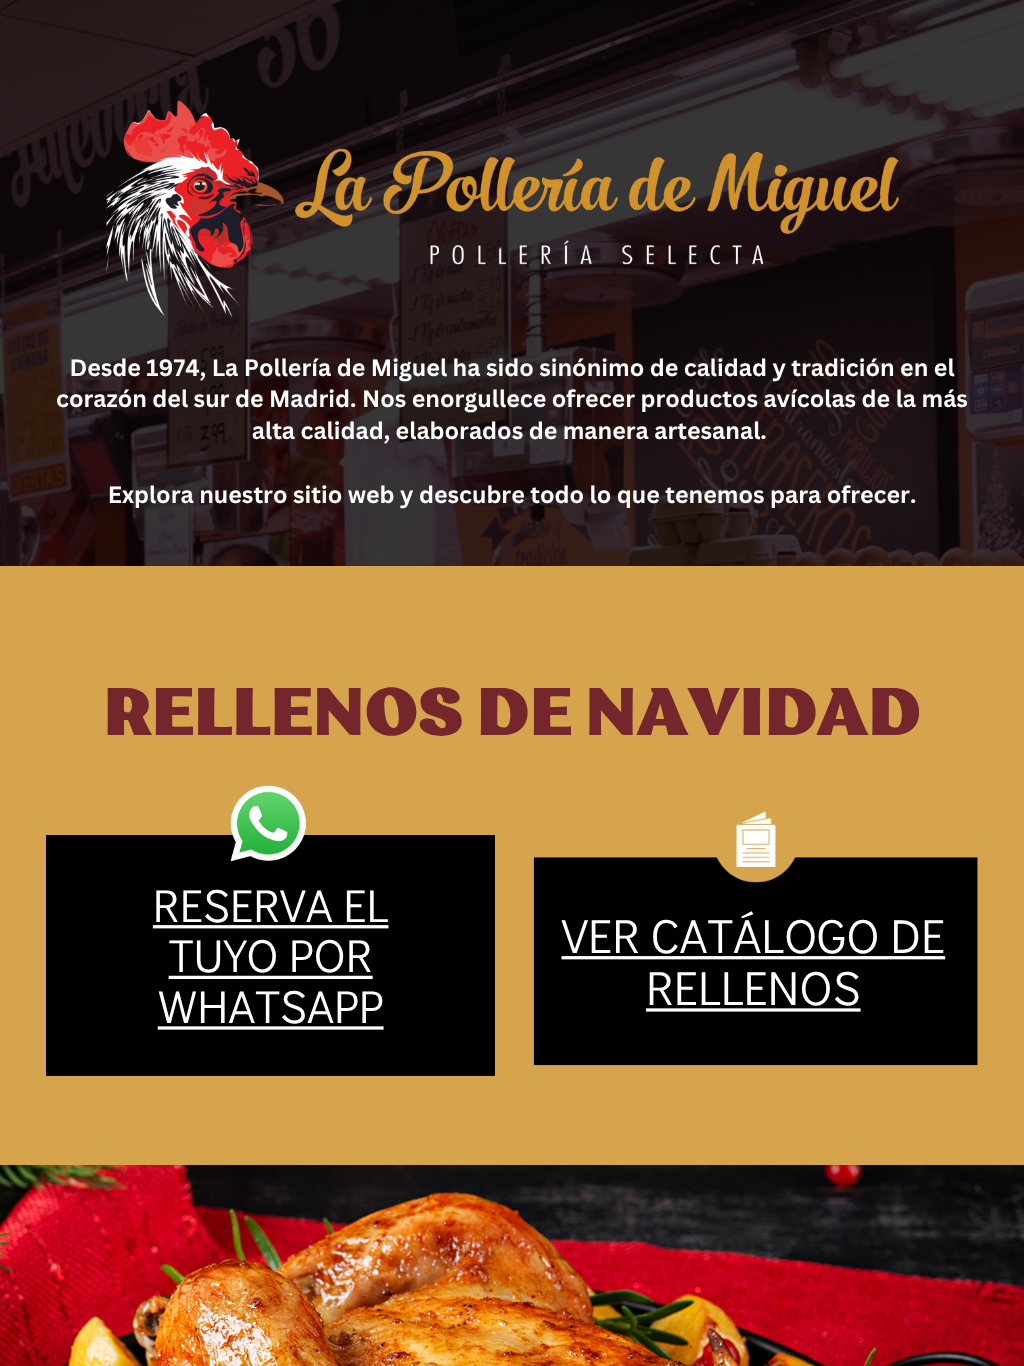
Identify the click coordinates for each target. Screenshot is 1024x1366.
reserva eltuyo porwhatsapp (271, 954)
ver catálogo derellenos (753, 960)
